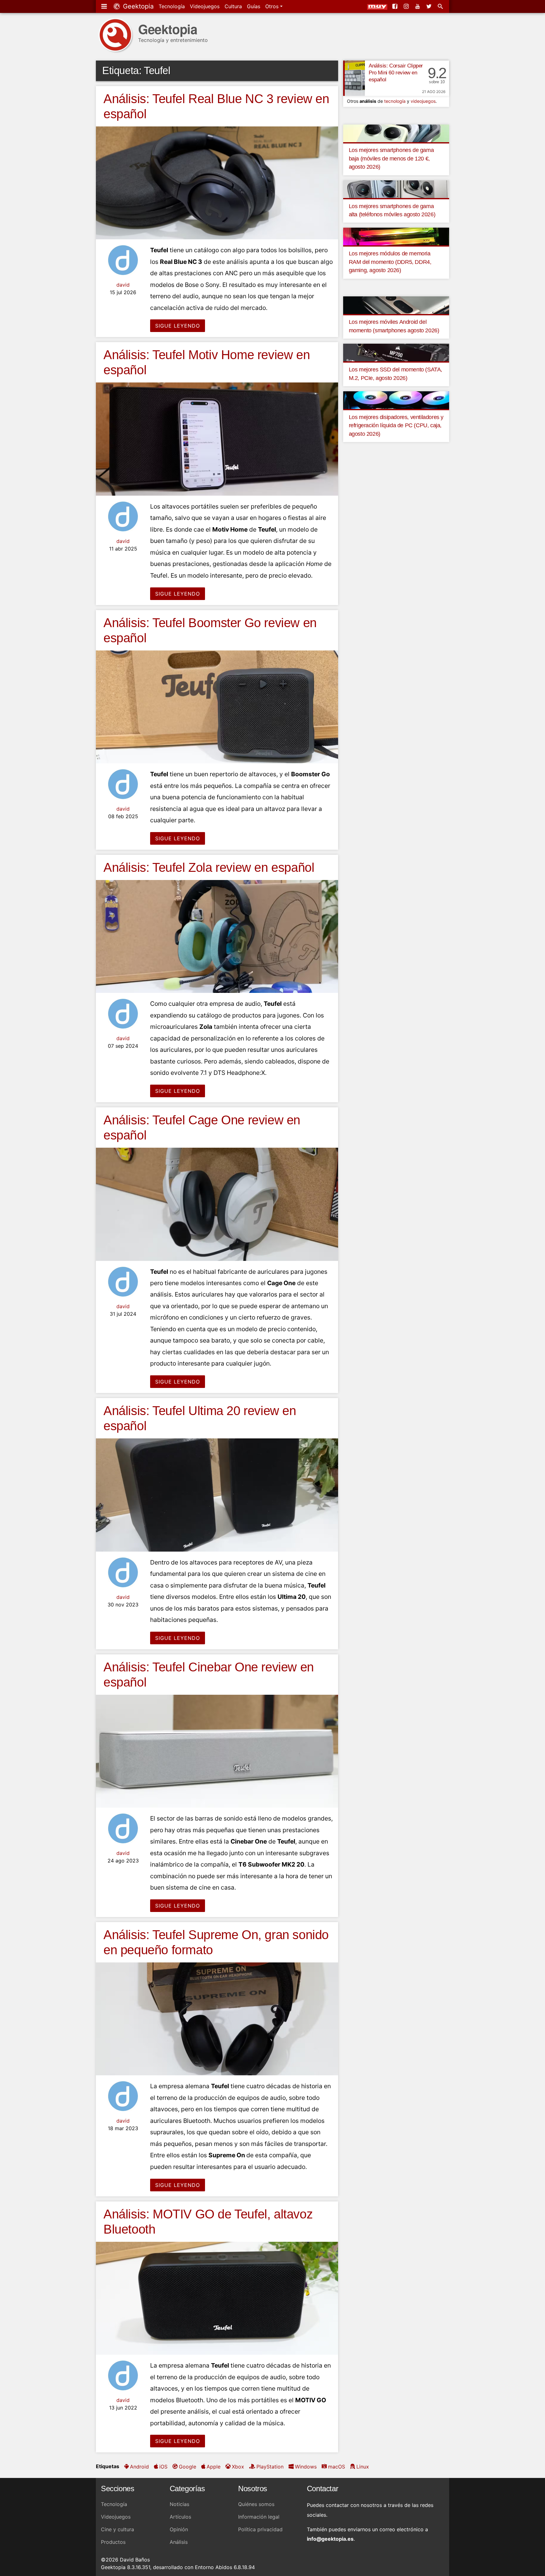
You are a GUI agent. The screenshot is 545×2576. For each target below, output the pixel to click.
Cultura (233, 6)
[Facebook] (396, 6)
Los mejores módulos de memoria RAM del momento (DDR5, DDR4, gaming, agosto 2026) (390, 262)
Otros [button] (273, 6)
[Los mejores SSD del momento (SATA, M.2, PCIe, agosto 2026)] (396, 352)
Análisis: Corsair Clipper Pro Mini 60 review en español (396, 73)
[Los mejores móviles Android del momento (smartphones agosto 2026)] (396, 305)
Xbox (238, 2467)
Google (188, 2467)
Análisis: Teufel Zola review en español (209, 867)
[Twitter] (430, 6)
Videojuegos (205, 6)
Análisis (179, 2542)
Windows (306, 2467)
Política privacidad (260, 2529)
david (123, 285)
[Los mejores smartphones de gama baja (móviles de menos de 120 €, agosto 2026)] (396, 133)
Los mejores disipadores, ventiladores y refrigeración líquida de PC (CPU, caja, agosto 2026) (396, 425)
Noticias (179, 2504)
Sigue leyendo (178, 326)
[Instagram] (407, 6)
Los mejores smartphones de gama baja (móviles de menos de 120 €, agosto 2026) (391, 158)
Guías (254, 6)
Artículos (180, 2517)
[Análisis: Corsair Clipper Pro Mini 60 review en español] (354, 78)
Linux (363, 2467)
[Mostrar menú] (105, 6)
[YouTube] (418, 6)
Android (139, 2467)
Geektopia (137, 6)
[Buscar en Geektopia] (441, 6)
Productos (113, 2542)
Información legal (259, 2517)
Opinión (179, 2529)
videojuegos (423, 101)
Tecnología (172, 6)
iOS (163, 2467)
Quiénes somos (256, 2504)
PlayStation (270, 2467)
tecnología (395, 101)
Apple (214, 2467)
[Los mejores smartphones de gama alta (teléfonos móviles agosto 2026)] (396, 189)
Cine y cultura (117, 2529)
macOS (337, 2467)
